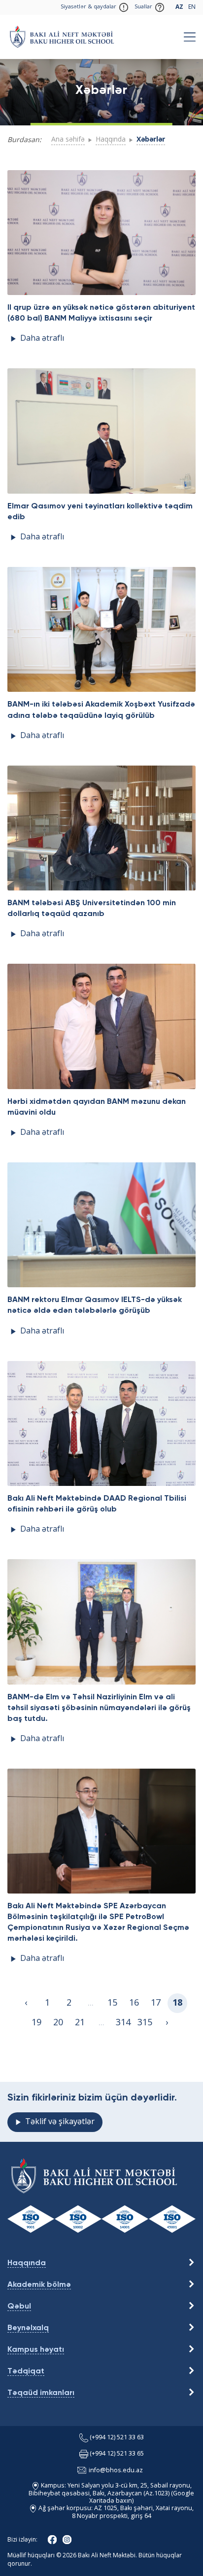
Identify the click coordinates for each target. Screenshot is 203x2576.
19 (36, 2023)
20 (58, 2023)
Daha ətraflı (42, 339)
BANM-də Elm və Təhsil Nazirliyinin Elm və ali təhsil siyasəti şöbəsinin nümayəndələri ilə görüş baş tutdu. (99, 1708)
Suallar (143, 7)
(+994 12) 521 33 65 (117, 2454)
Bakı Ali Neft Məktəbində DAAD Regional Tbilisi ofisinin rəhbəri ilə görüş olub (97, 1504)
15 (112, 2003)
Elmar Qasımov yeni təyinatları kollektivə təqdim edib (100, 512)
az (179, 7)
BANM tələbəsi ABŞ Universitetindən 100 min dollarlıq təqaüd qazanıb (92, 909)
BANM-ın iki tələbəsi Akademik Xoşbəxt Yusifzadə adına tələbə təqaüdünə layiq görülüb (101, 710)
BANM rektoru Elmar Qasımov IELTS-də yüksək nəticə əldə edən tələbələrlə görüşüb (95, 1305)
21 (80, 2023)
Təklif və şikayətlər (60, 2122)
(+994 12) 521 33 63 (117, 2438)
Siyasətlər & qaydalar (88, 7)
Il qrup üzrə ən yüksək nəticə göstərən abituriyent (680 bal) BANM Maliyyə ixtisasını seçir (101, 313)
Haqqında (111, 140)
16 (134, 2003)
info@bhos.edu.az (116, 2471)
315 (145, 2023)
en (192, 7)
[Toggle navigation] (190, 37)
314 (123, 2023)
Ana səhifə (68, 140)
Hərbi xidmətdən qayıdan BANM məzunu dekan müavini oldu (97, 1107)
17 (156, 2003)
